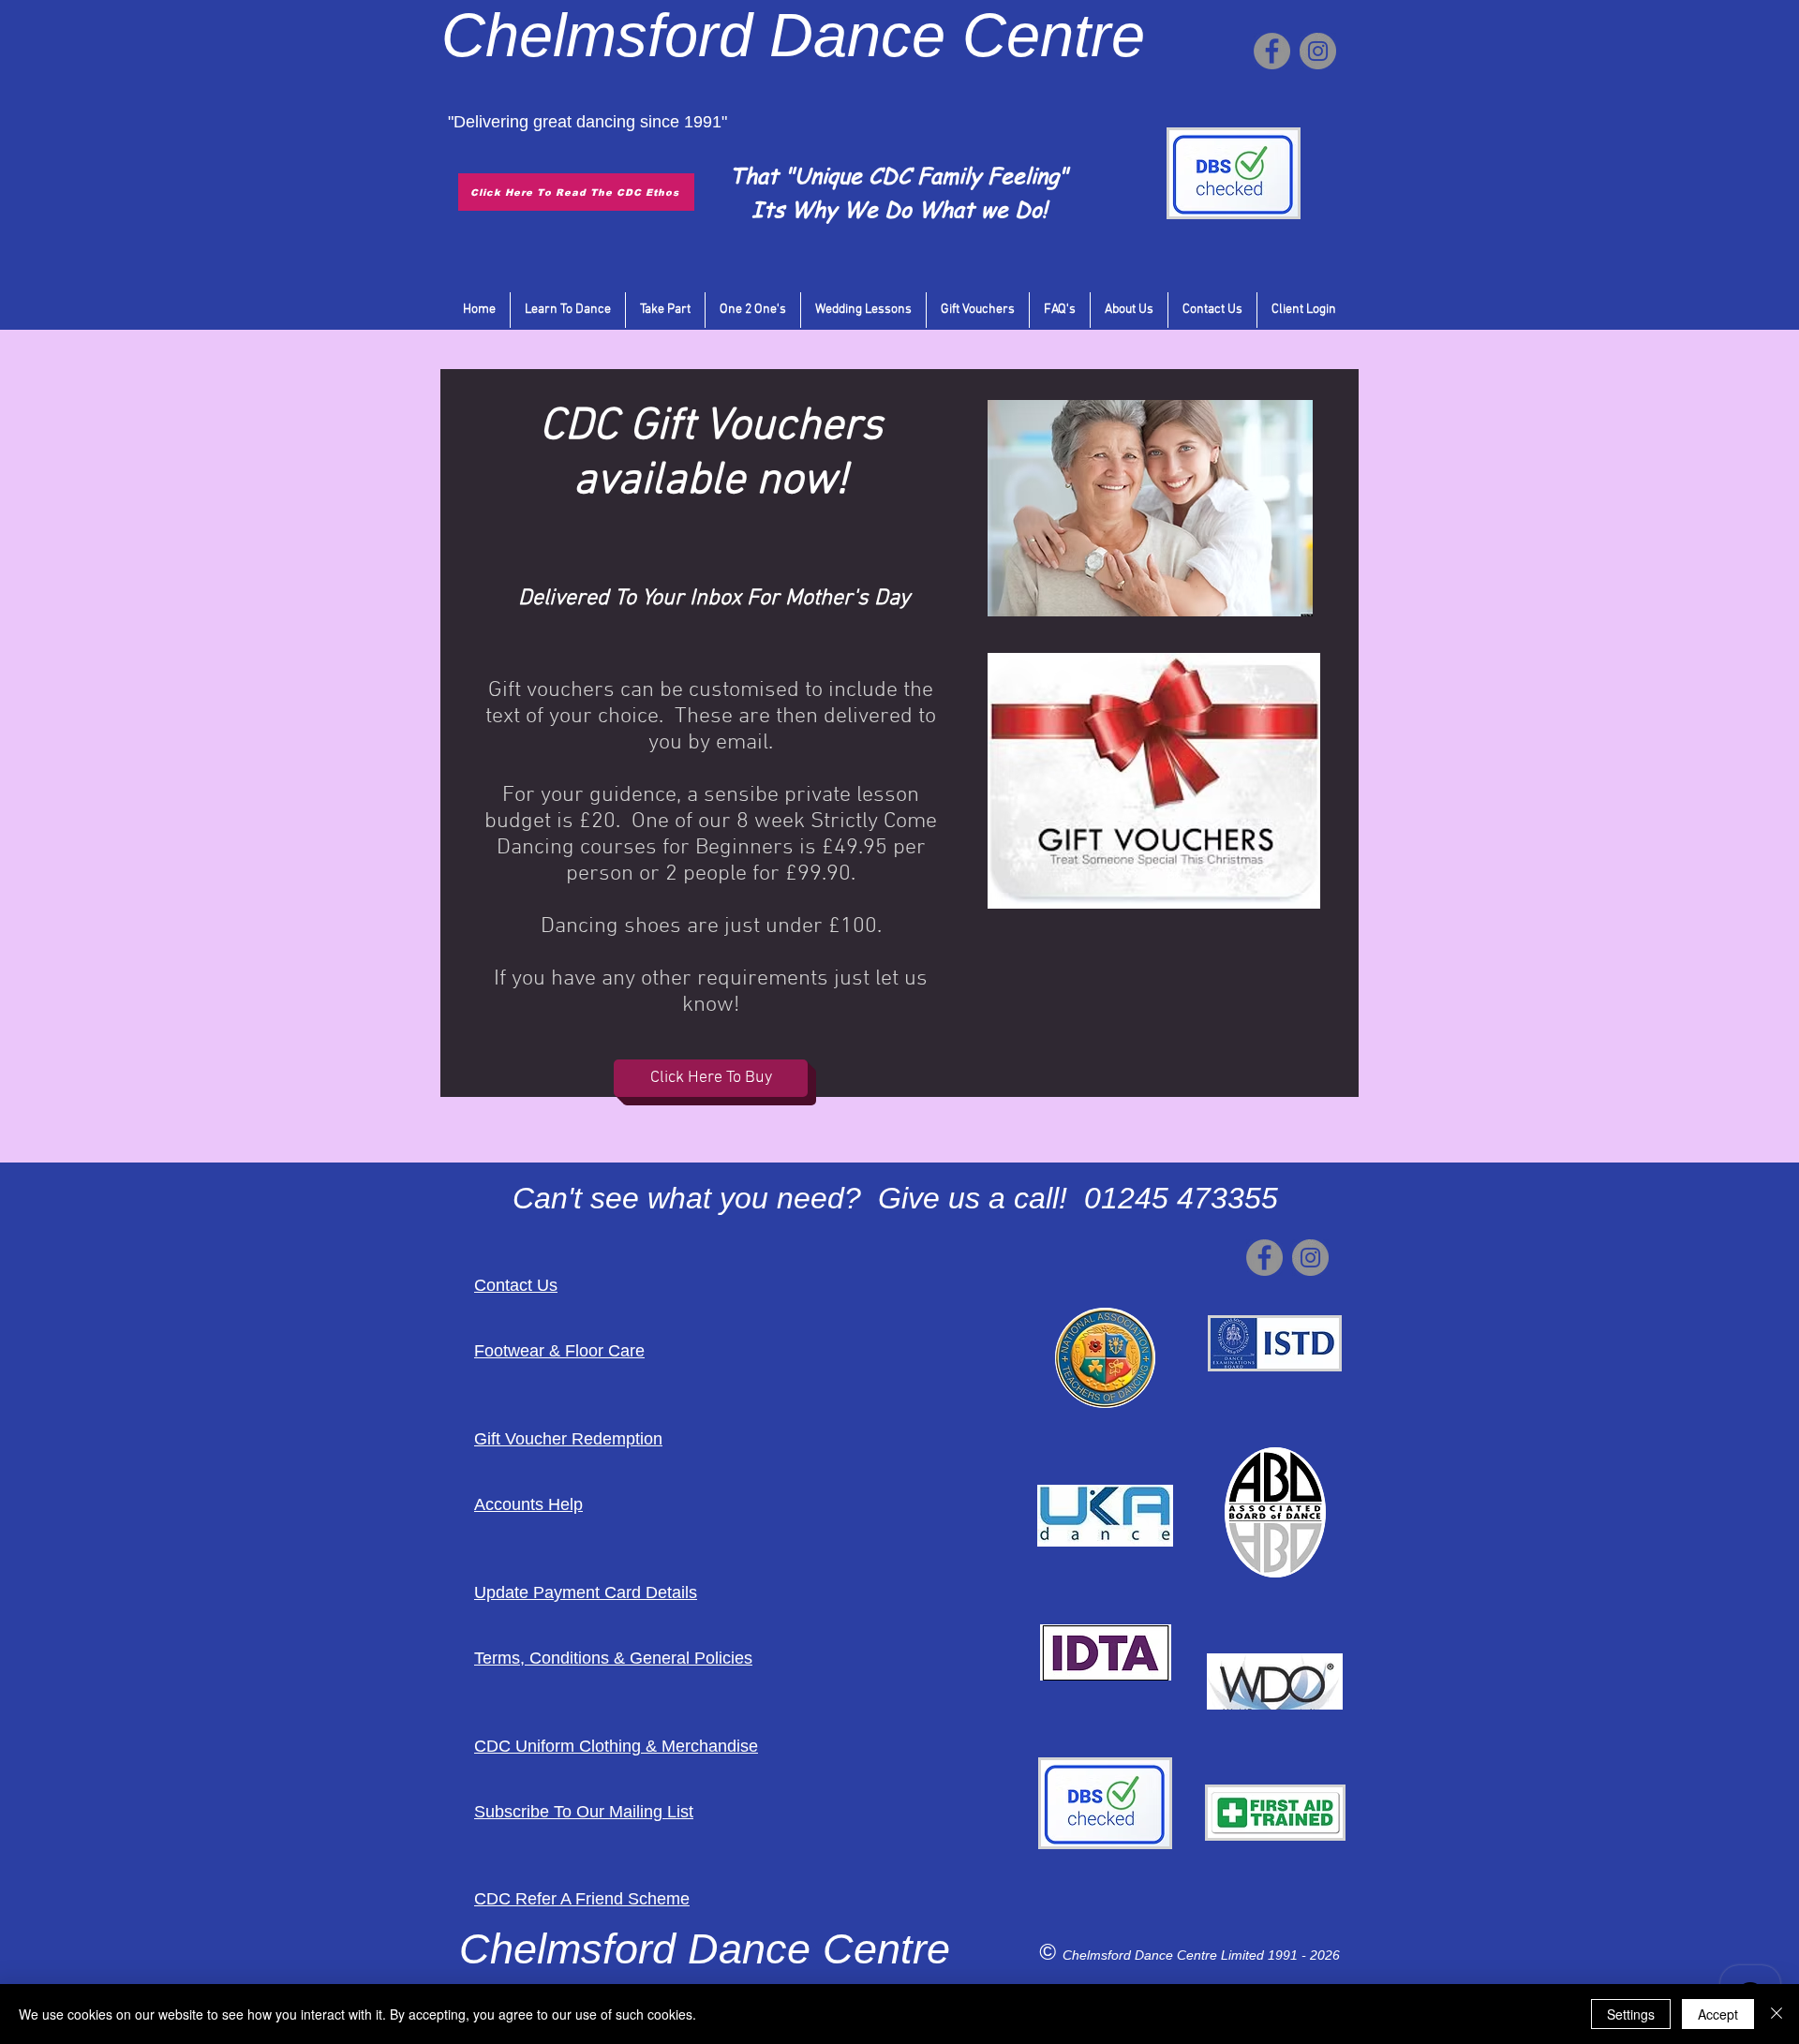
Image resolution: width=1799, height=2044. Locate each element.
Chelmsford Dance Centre (1142, 1955)
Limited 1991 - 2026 (1280, 1955)
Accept (1718, 2014)
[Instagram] (1318, 51)
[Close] (1777, 2014)
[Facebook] (1272, 51)
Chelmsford (597, 35)
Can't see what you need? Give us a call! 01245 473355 (895, 1198)
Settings (1631, 2014)
